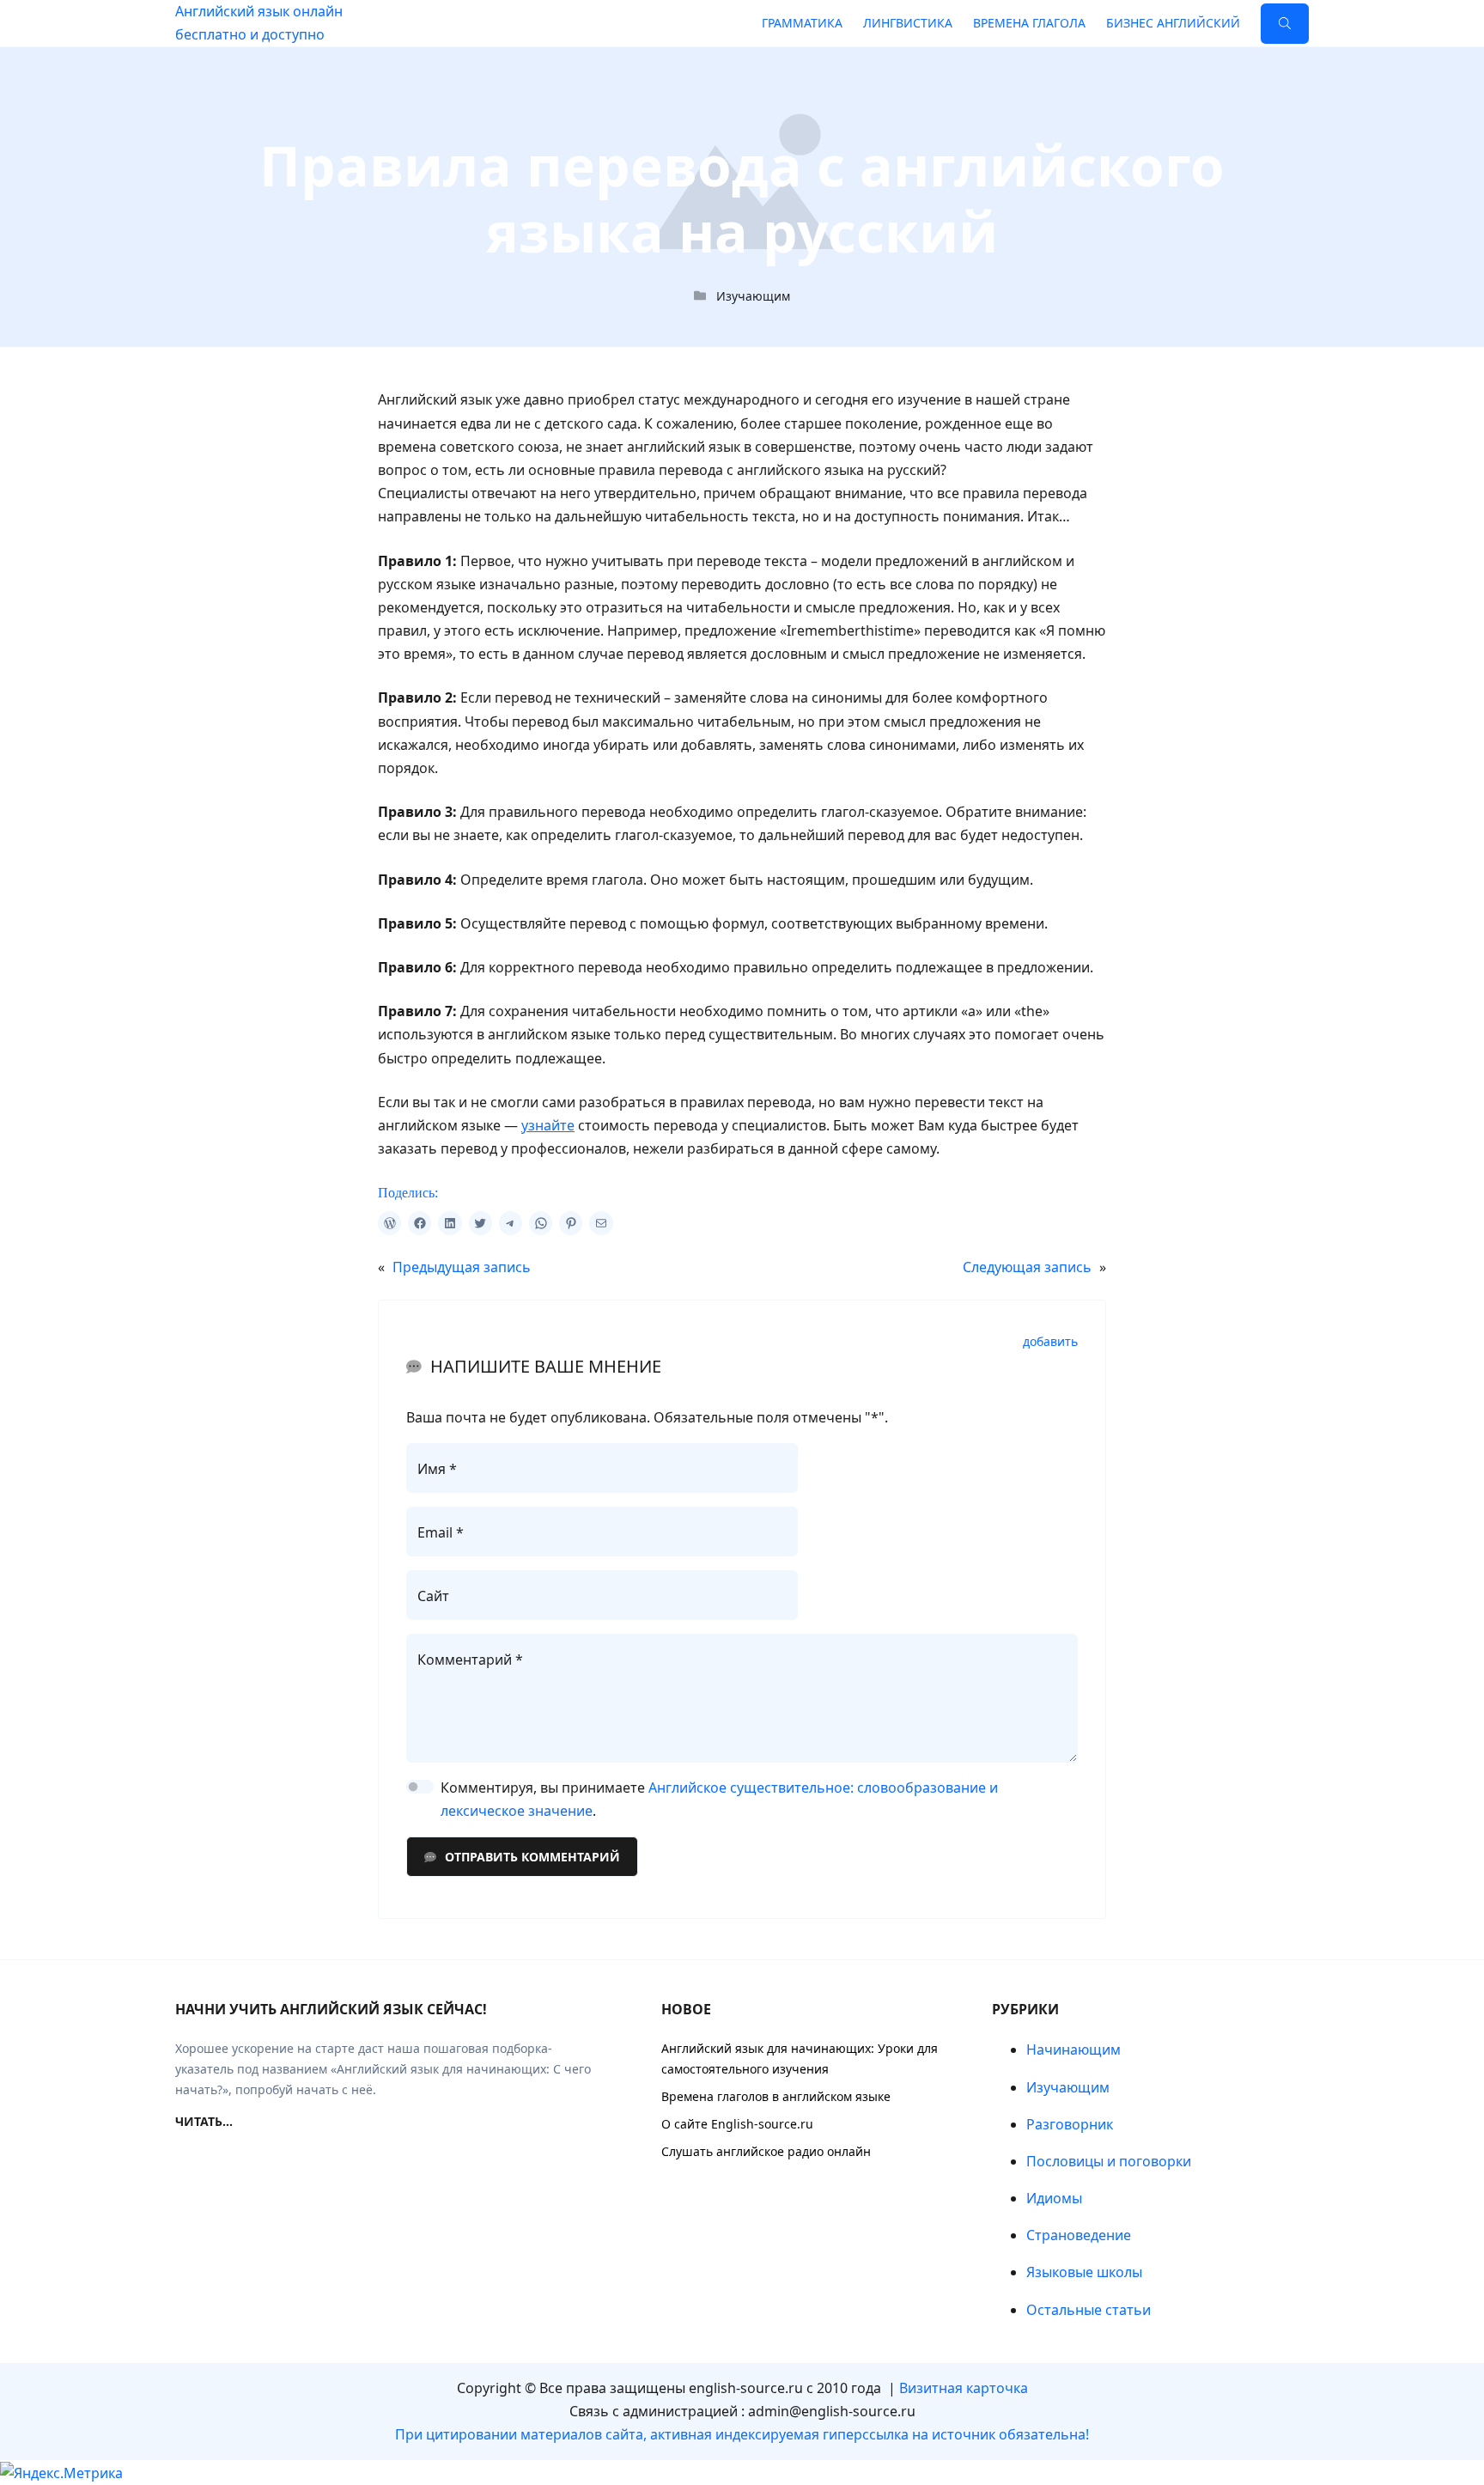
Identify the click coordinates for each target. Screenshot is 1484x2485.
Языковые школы (1084, 2272)
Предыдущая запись (462, 1267)
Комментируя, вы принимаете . (719, 1799)
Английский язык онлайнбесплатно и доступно (259, 23)
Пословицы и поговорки (1109, 2161)
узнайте (548, 1125)
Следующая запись (1027, 1267)
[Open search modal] (1285, 24)
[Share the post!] (389, 1223)
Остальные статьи (1089, 2310)
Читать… (204, 2121)
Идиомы (1054, 2198)
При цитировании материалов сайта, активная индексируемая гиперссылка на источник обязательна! (742, 2434)
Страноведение (1079, 2235)
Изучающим (753, 296)
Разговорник (1070, 2124)
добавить (1050, 1342)
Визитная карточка (964, 2388)
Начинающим (1073, 2050)
